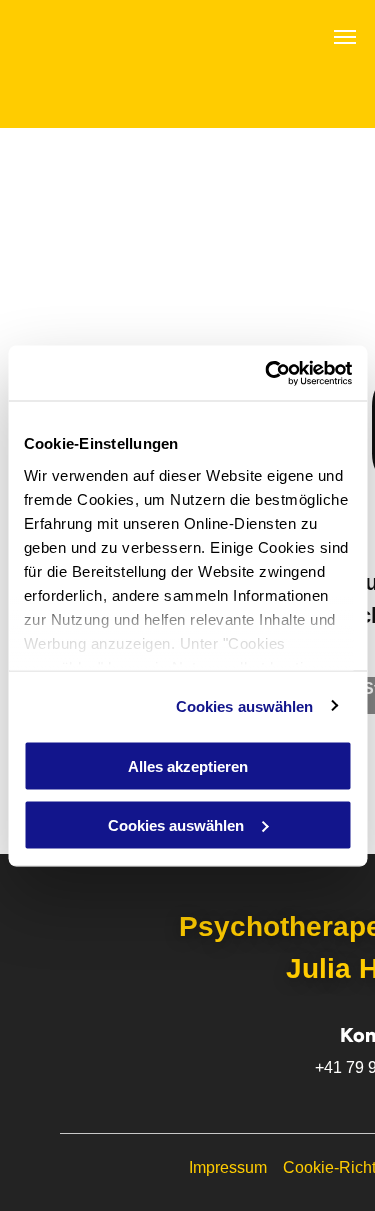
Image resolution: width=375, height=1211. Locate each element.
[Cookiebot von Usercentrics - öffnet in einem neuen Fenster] (267, 373)
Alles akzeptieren (188, 766)
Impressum (228, 1167)
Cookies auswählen (245, 705)
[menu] (345, 37)
